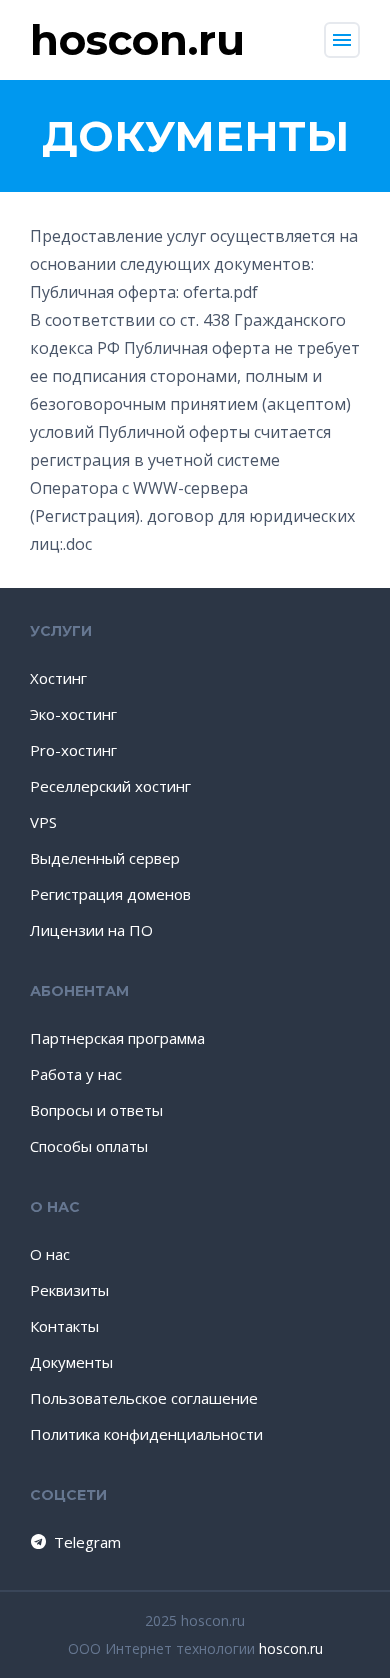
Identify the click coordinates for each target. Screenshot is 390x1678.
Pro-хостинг (73, 750)
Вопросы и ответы (96, 1110)
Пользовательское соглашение (144, 1398)
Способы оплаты (89, 1146)
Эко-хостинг (73, 714)
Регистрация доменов (110, 894)
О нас (50, 1254)
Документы (71, 1362)
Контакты (64, 1326)
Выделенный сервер (105, 858)
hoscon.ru (291, 1648)
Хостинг (58, 678)
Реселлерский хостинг (110, 786)
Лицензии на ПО (91, 930)
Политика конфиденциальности (146, 1434)
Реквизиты (69, 1290)
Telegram (87, 1542)
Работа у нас (76, 1074)
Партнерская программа (117, 1038)
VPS (43, 822)
